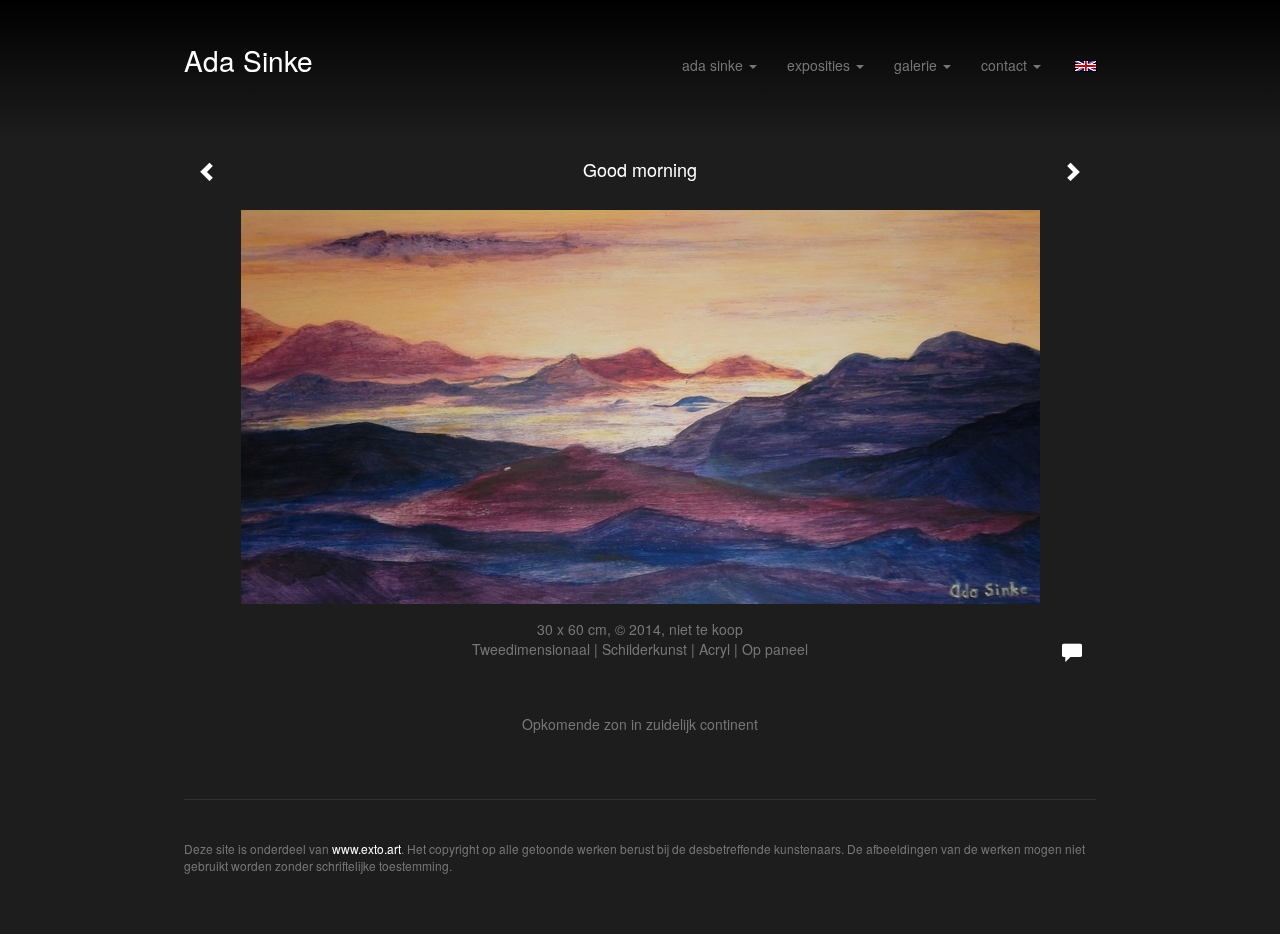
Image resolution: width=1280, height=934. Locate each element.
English (1085, 66)
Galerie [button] (917, 65)
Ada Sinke (248, 60)
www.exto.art (366, 848)
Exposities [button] (820, 65)
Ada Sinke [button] (714, 65)
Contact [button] (1006, 65)
